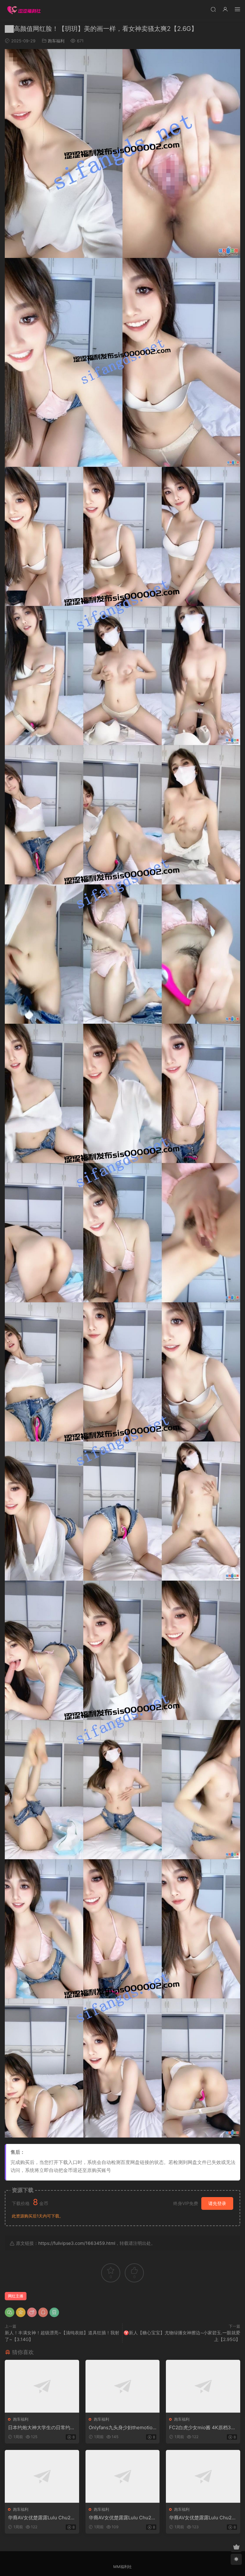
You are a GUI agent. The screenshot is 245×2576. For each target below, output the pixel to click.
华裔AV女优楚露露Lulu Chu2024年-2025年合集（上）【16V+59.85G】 (41, 2518)
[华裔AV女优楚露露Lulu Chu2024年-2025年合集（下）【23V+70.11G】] (203, 2476)
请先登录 (217, 2203)
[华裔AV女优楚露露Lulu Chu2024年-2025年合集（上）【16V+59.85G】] (42, 2476)
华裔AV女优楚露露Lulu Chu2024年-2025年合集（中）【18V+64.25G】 (122, 2518)
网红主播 (16, 2296)
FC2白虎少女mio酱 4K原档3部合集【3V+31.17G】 (202, 2428)
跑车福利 (56, 41)
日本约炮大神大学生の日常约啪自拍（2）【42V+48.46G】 (41, 2428)
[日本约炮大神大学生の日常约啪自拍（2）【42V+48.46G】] (42, 2386)
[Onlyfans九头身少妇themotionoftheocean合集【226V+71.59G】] (123, 2386)
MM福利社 (122, 2567)
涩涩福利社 (24, 10)
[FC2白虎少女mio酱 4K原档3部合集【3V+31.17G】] (203, 2386)
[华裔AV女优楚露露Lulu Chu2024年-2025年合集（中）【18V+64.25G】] (123, 2476)
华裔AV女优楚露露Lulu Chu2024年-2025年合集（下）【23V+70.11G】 (203, 2518)
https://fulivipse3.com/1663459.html (77, 2243)
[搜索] (213, 9)
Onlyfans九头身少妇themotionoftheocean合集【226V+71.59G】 (122, 2428)
